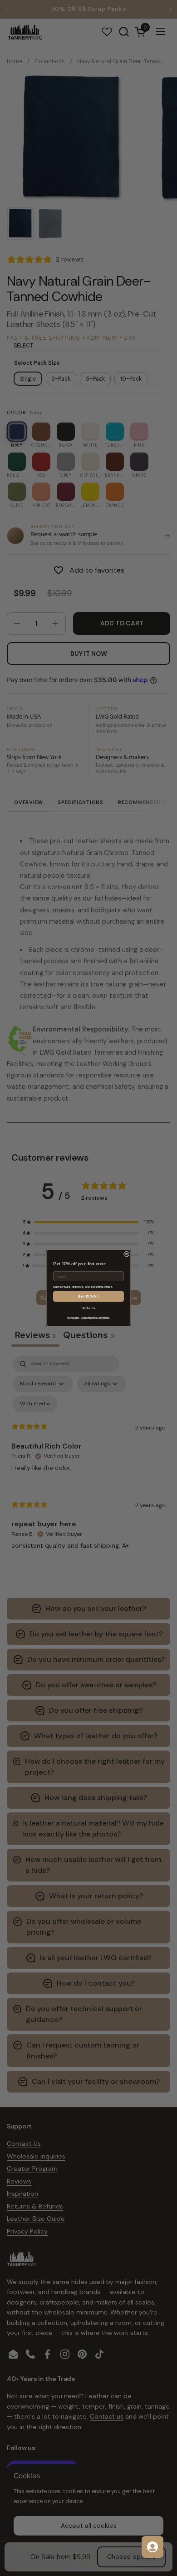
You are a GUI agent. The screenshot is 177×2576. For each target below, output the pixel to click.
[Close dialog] (126, 1254)
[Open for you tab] (152, 2547)
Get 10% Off (88, 1296)
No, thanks (89, 1308)
